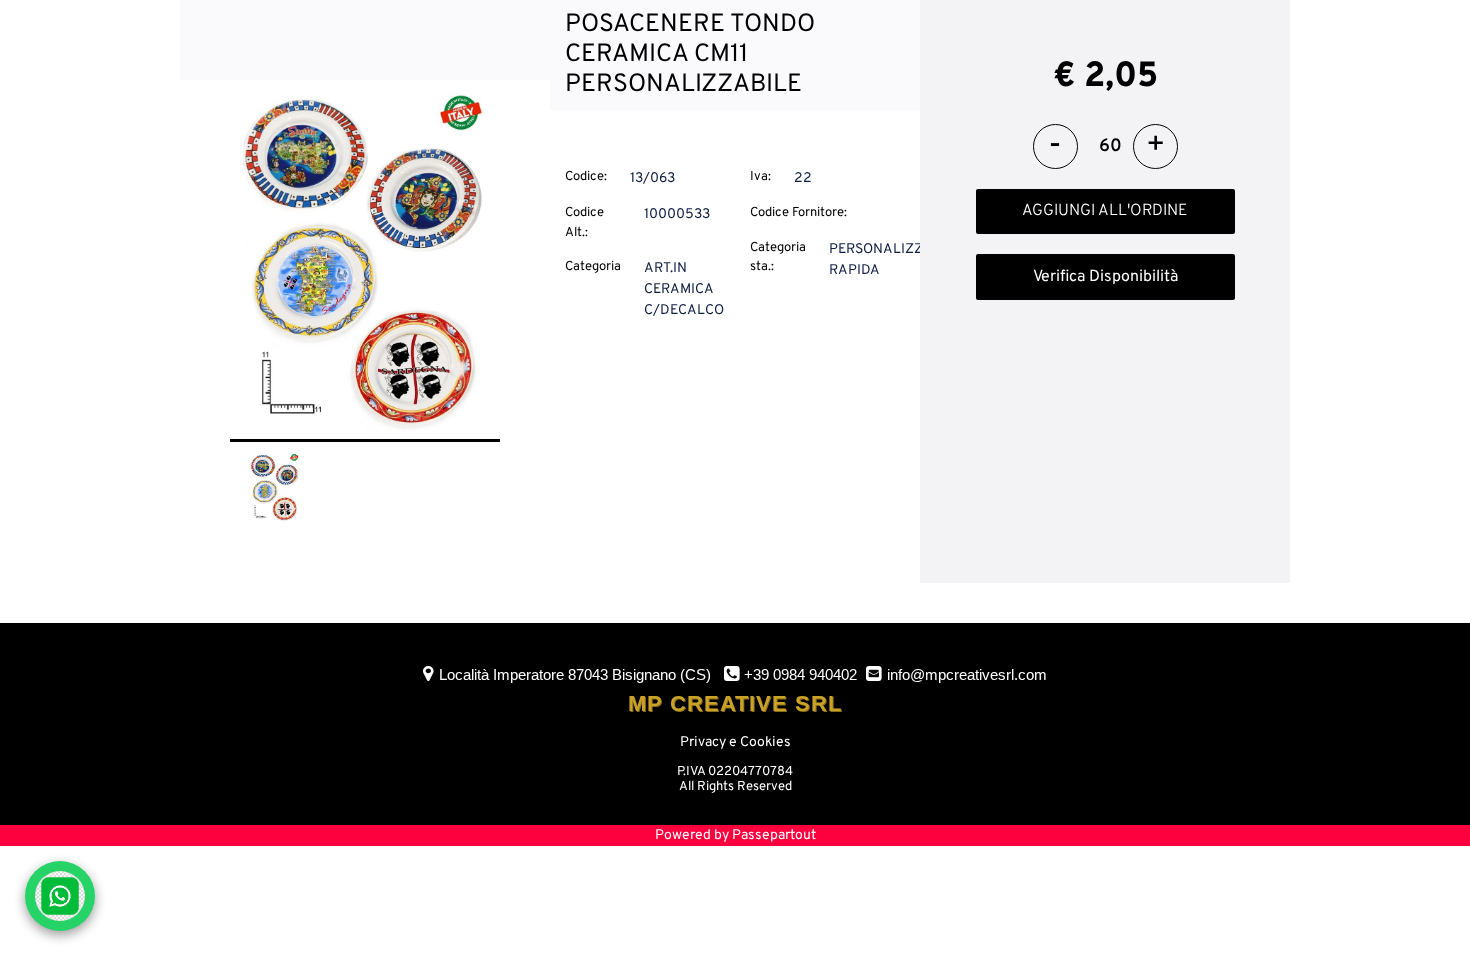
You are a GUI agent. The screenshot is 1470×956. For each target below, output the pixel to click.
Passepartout (774, 835)
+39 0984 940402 (800, 674)
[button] (365, 262)
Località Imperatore (575, 674)
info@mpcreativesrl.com (967, 674)
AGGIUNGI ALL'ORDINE (1105, 211)
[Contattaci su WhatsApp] (60, 896)
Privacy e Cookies (735, 742)
